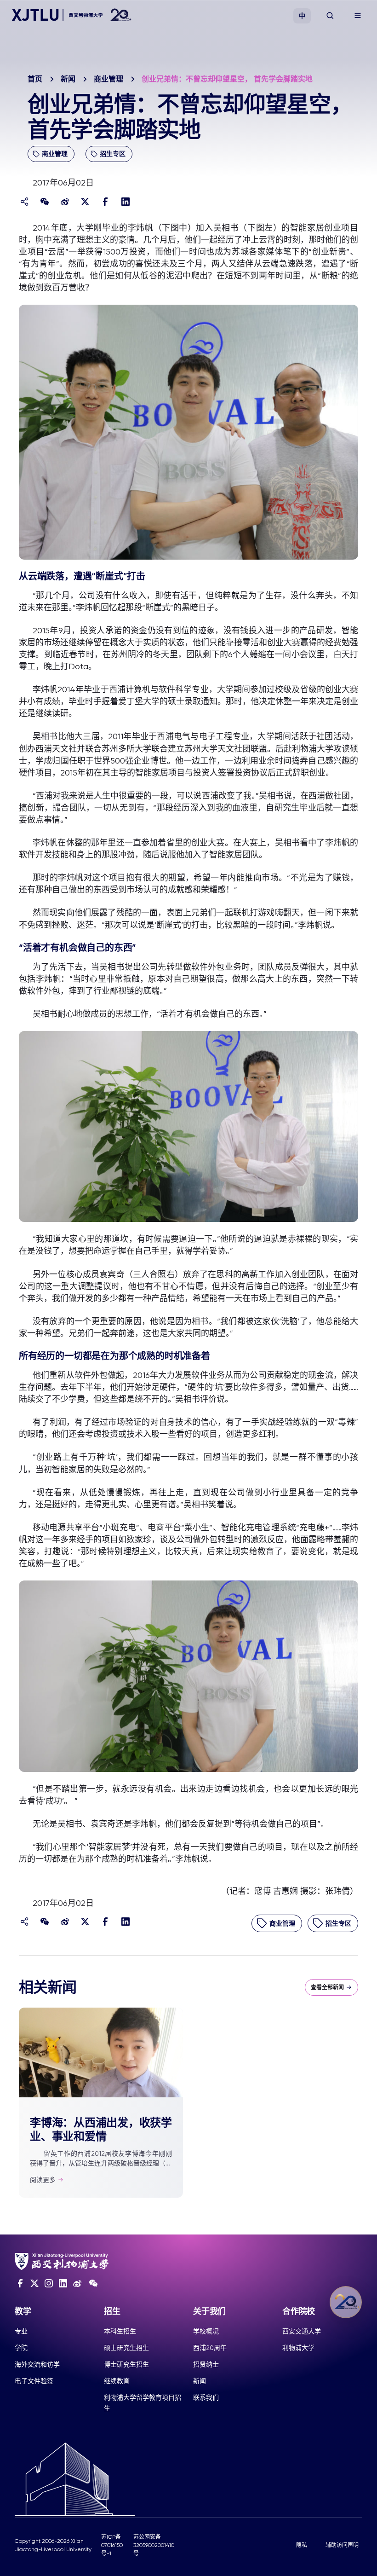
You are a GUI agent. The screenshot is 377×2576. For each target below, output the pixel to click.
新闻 (68, 79)
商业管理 (109, 79)
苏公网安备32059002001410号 (154, 2545)
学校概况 (206, 2331)
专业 (21, 2331)
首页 (35, 79)
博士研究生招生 (126, 2364)
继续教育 (117, 2381)
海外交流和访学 (37, 2364)
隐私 (302, 2545)
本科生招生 (120, 2331)
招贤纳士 (206, 2364)
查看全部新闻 (327, 1987)
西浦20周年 (210, 2348)
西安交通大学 (302, 2331)
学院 (21, 2348)
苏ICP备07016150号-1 (112, 2545)
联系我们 (206, 2397)
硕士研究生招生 (126, 2348)
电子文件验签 (34, 2381)
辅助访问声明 (342, 2545)
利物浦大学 (298, 2348)
